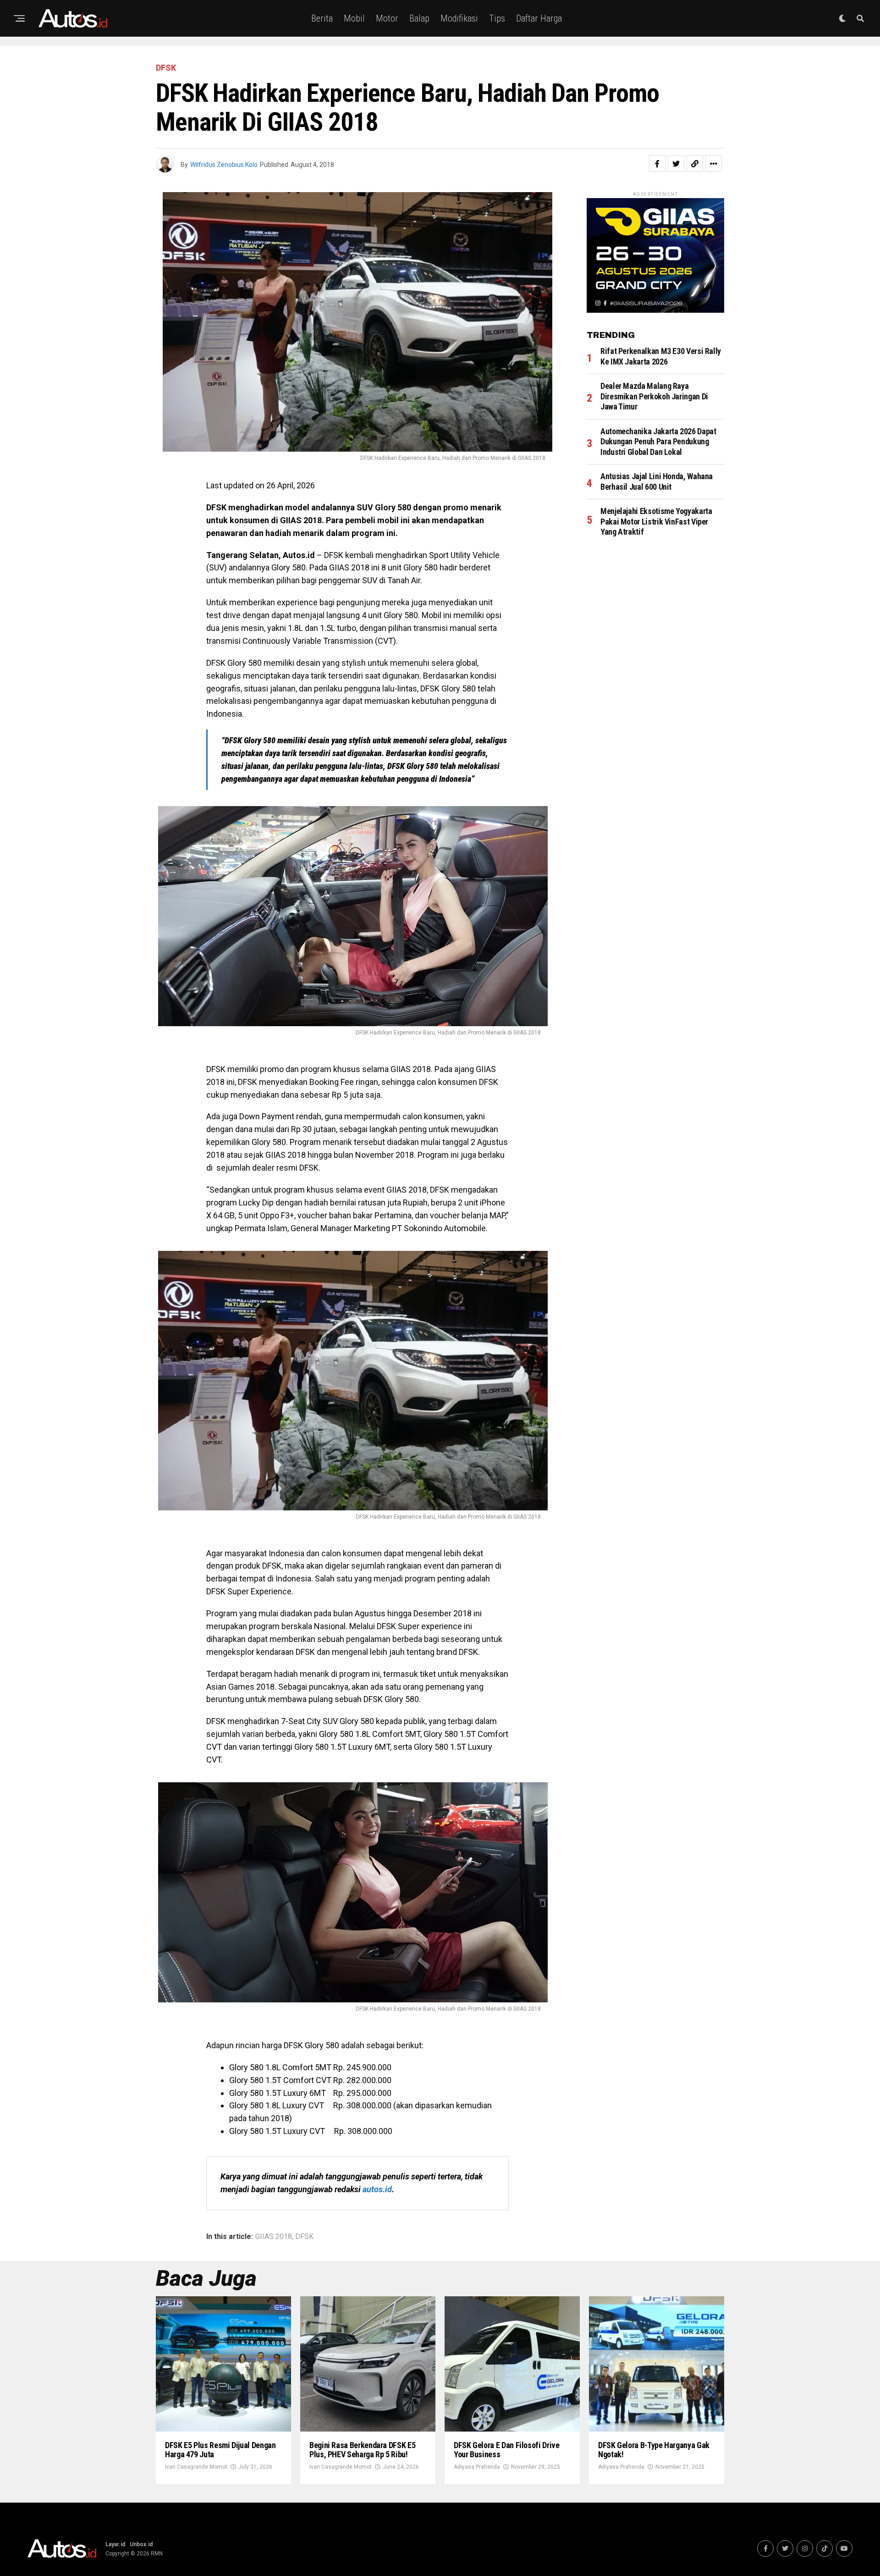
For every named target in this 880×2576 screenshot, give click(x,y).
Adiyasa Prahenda (477, 2467)
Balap (419, 18)
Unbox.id (141, 2544)
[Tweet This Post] (676, 164)
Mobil (354, 18)
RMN (157, 2554)
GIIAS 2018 (274, 2237)
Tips (497, 18)
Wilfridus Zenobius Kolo (224, 165)
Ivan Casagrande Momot (196, 2467)
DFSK (304, 2237)
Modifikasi (459, 18)
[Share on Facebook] (657, 164)
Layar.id (115, 2544)
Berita (322, 18)
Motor (387, 18)
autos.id (377, 2189)
